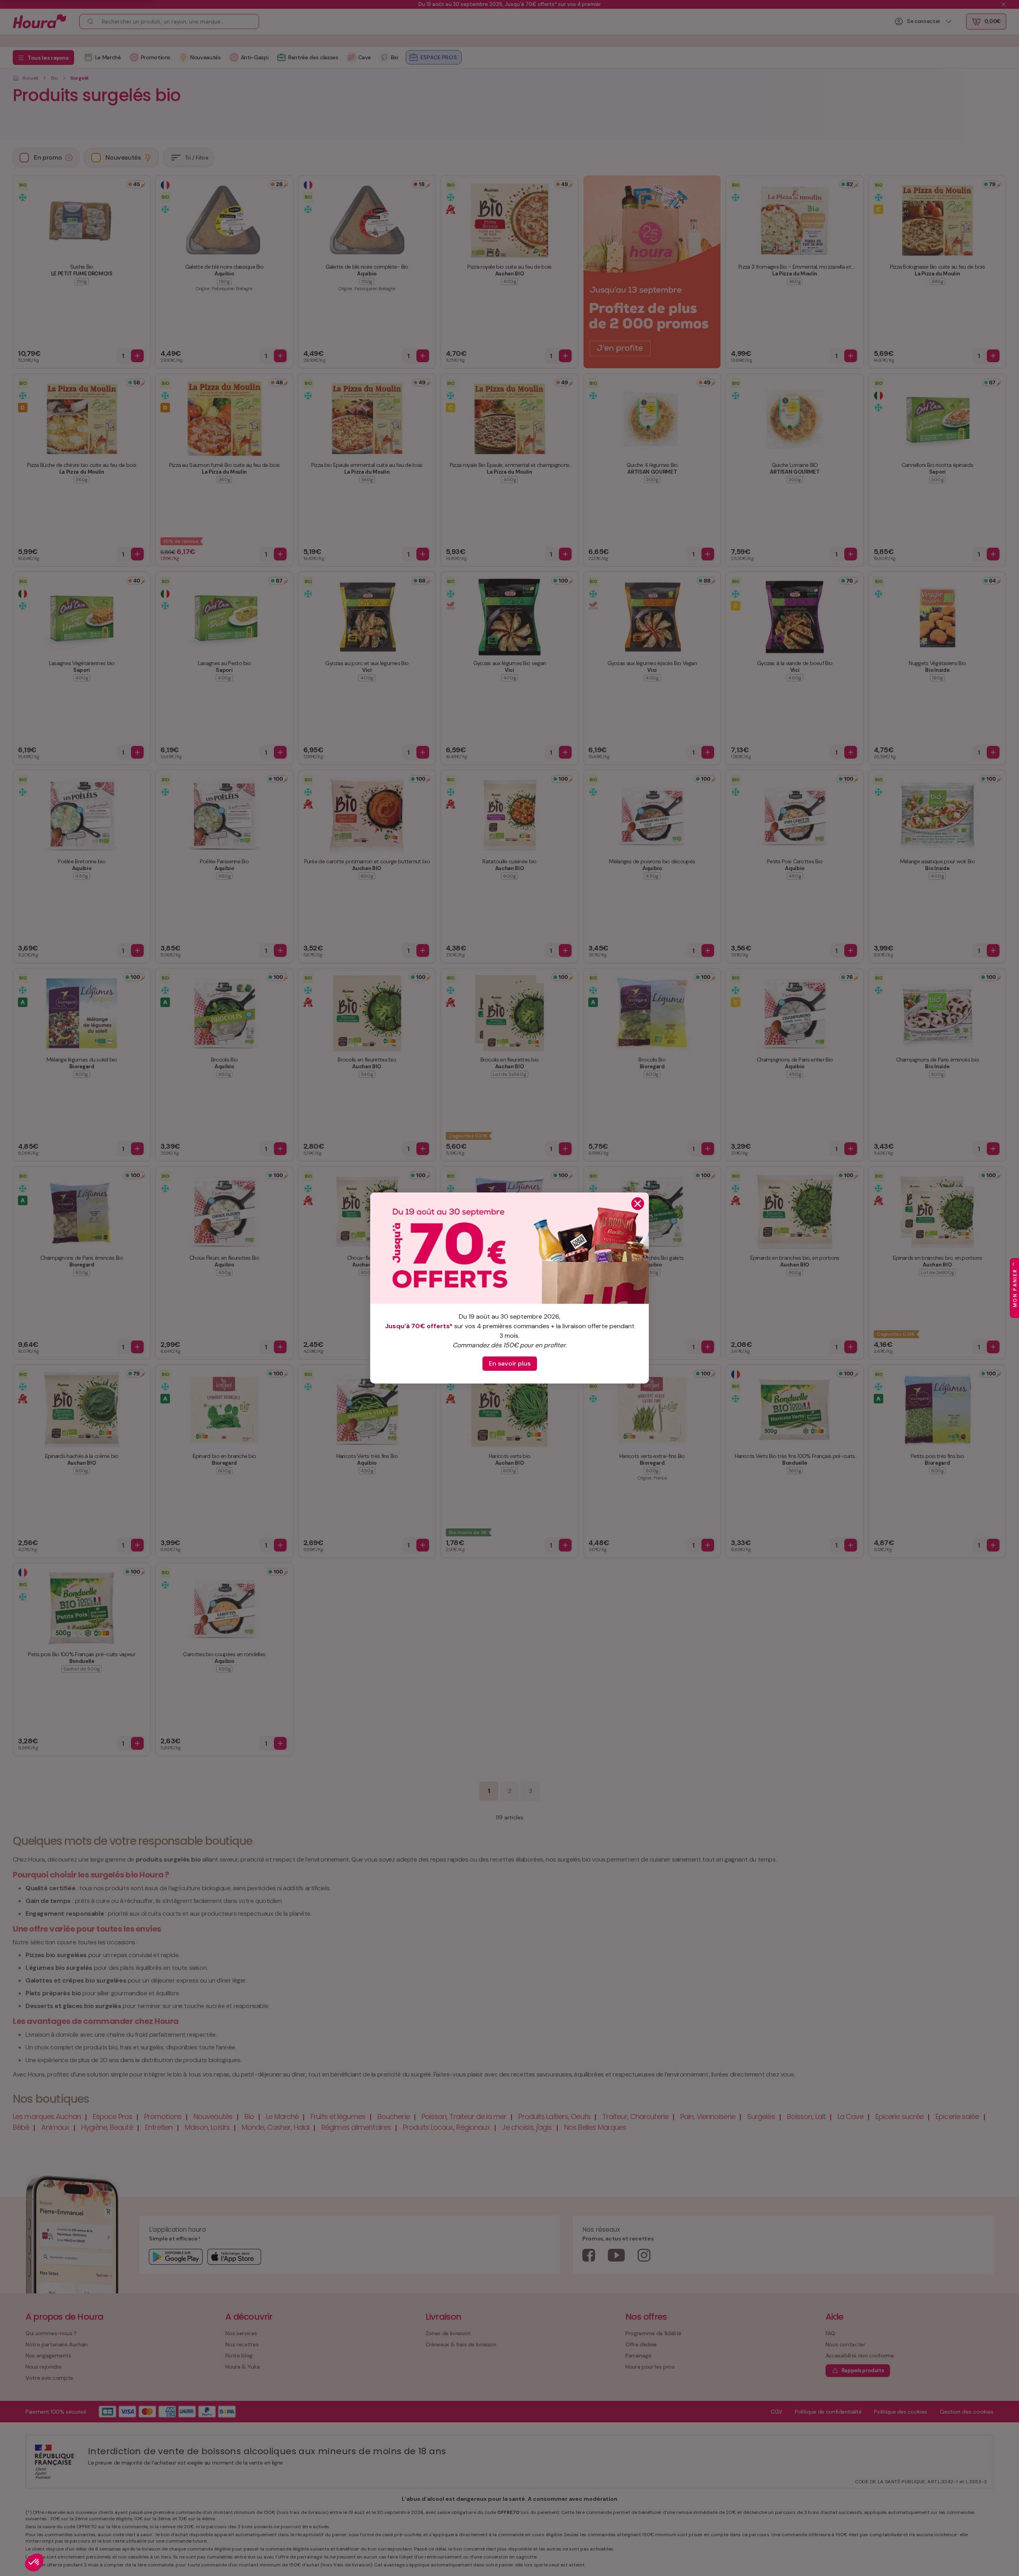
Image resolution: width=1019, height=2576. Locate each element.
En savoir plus (510, 1363)
